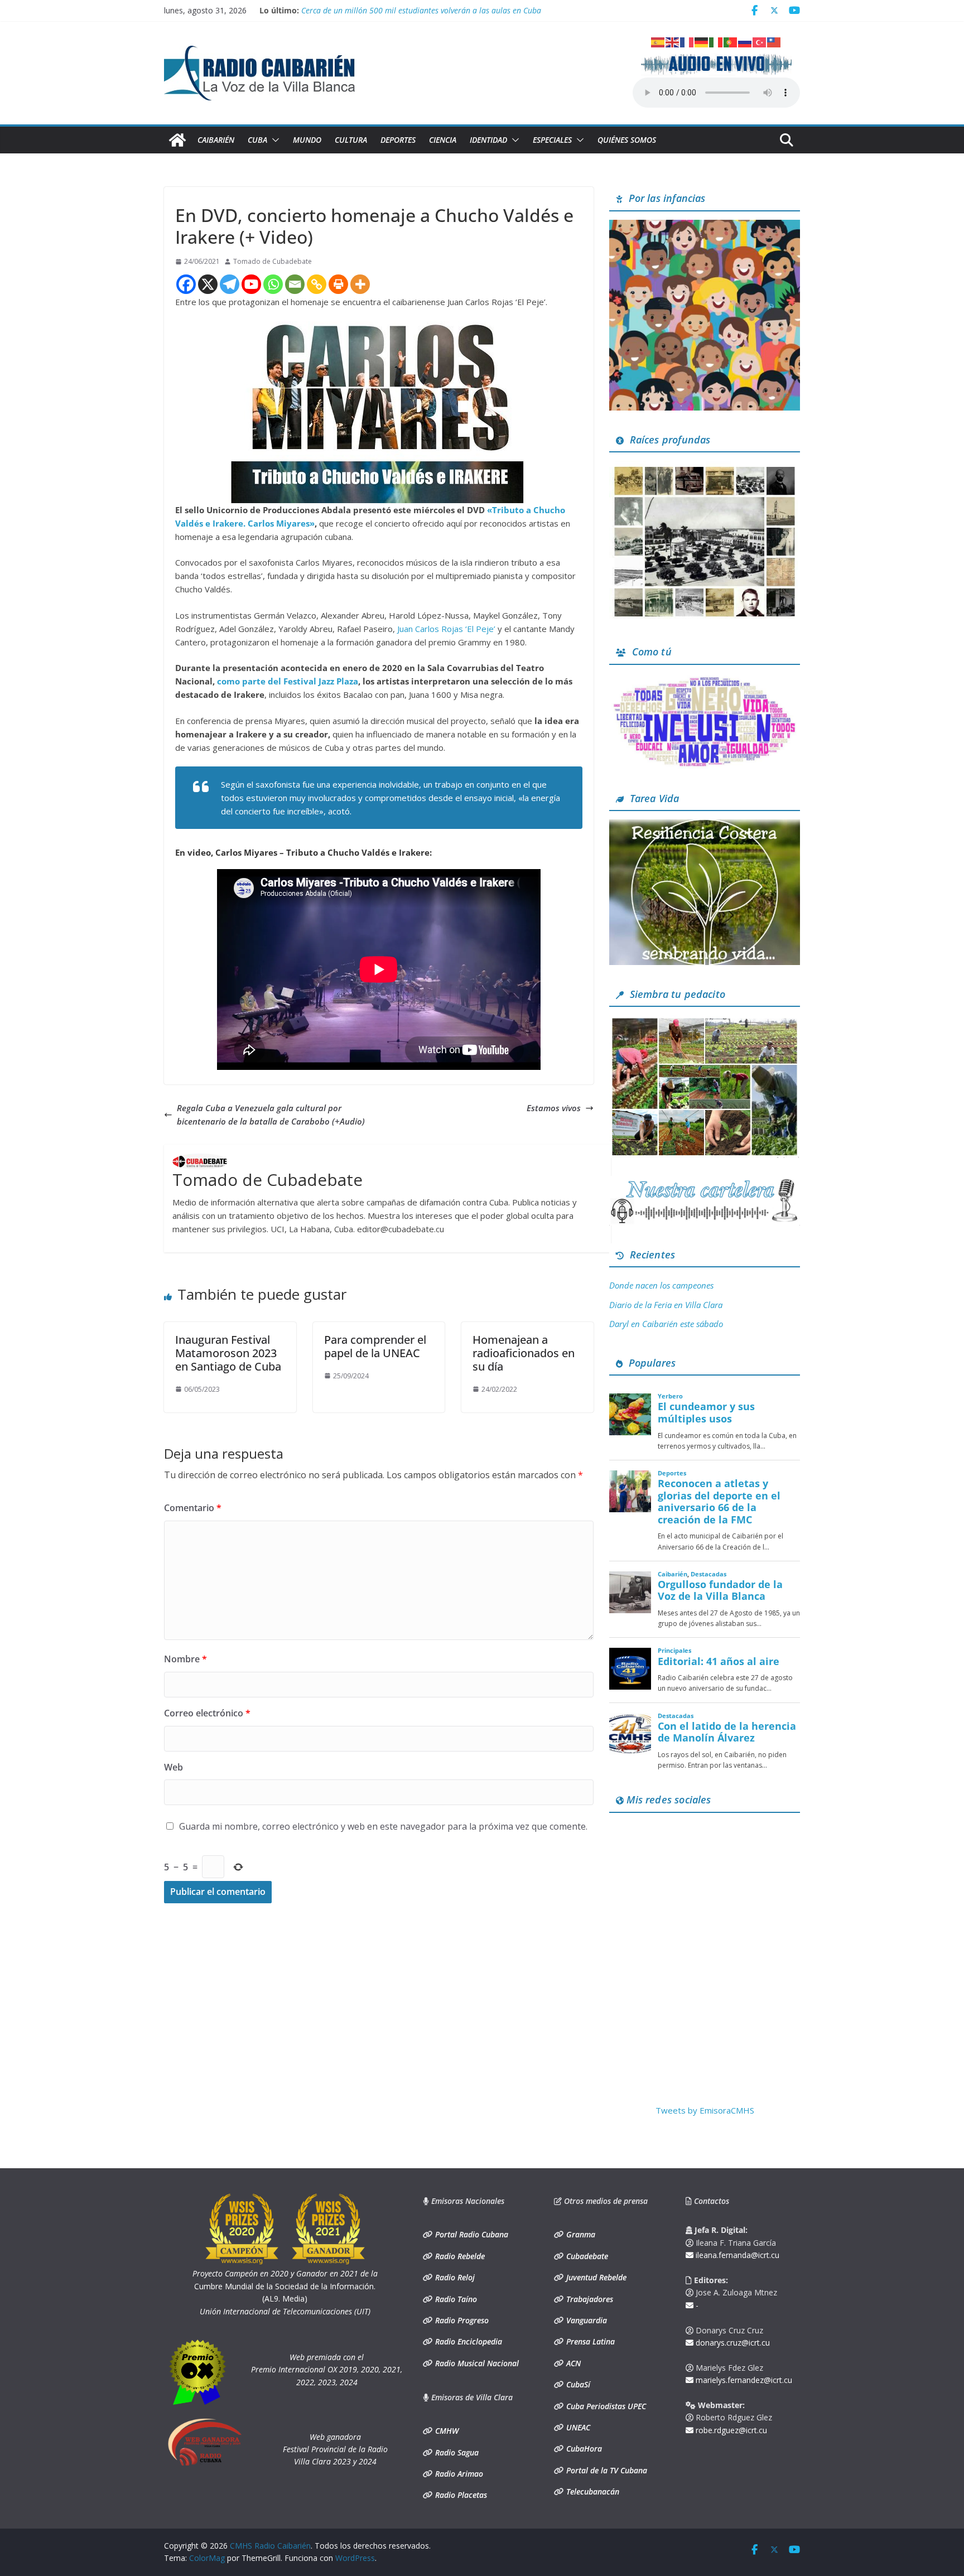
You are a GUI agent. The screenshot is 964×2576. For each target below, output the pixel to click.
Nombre (185, 1659)
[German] (702, 41)
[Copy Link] (317, 284)
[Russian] (745, 41)
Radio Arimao (458, 2474)
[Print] (338, 284)
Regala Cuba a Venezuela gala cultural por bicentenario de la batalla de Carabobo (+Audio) (271, 1115)
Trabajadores (589, 2299)
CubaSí (577, 2384)
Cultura (351, 140)
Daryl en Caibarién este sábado (666, 1324)
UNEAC (577, 2427)
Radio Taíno (455, 2299)
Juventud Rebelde (595, 2277)
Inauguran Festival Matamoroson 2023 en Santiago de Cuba (228, 1353)
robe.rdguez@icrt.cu (730, 2430)
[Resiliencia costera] (705, 826)
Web (173, 1767)
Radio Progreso (461, 2320)
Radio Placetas (460, 2495)
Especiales (552, 140)
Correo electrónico (207, 1713)
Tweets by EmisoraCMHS (705, 2110)
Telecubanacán (592, 2491)
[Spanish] (658, 41)
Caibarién (216, 140)
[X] (208, 284)
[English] (673, 41)
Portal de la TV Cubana (606, 2470)
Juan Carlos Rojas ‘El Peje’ (445, 629)
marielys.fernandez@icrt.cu (743, 2380)
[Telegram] (230, 284)
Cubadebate (586, 2256)
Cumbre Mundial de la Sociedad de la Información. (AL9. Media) (285, 2286)
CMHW (446, 2431)
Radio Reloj (454, 2277)
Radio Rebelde (459, 2256)
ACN (572, 2363)
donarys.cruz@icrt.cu (732, 2343)
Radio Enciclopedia (467, 2341)
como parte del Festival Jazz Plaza (288, 681)
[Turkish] (760, 41)
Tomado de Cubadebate (273, 261)
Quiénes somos (627, 140)
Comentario (193, 1508)
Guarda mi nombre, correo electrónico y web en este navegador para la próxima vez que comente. (383, 1826)
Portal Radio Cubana (471, 2234)
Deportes (398, 140)
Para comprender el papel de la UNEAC (375, 1346)
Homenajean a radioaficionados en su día (524, 1353)
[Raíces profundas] (705, 467)
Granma (580, 2234)
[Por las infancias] (705, 226)
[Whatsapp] (273, 284)
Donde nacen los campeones (661, 1285)
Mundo (307, 140)
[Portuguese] (731, 41)
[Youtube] (251, 284)
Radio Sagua (456, 2452)
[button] (273, 140)
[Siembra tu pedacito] (705, 1022)
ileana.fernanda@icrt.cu (736, 2255)
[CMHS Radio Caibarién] (177, 140)
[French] (687, 41)
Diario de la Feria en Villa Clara (666, 1305)
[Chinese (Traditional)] (774, 41)
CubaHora (583, 2449)
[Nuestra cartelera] (705, 1183)
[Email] (295, 284)
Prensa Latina (589, 2341)
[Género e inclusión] (705, 680)
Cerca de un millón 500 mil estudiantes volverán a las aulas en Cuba (421, 12)
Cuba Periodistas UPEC (605, 2406)
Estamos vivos (554, 1108)
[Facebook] (186, 284)
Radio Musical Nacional (476, 2363)
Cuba (257, 140)
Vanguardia (585, 2320)
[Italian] (716, 41)
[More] (360, 284)
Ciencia (443, 140)
